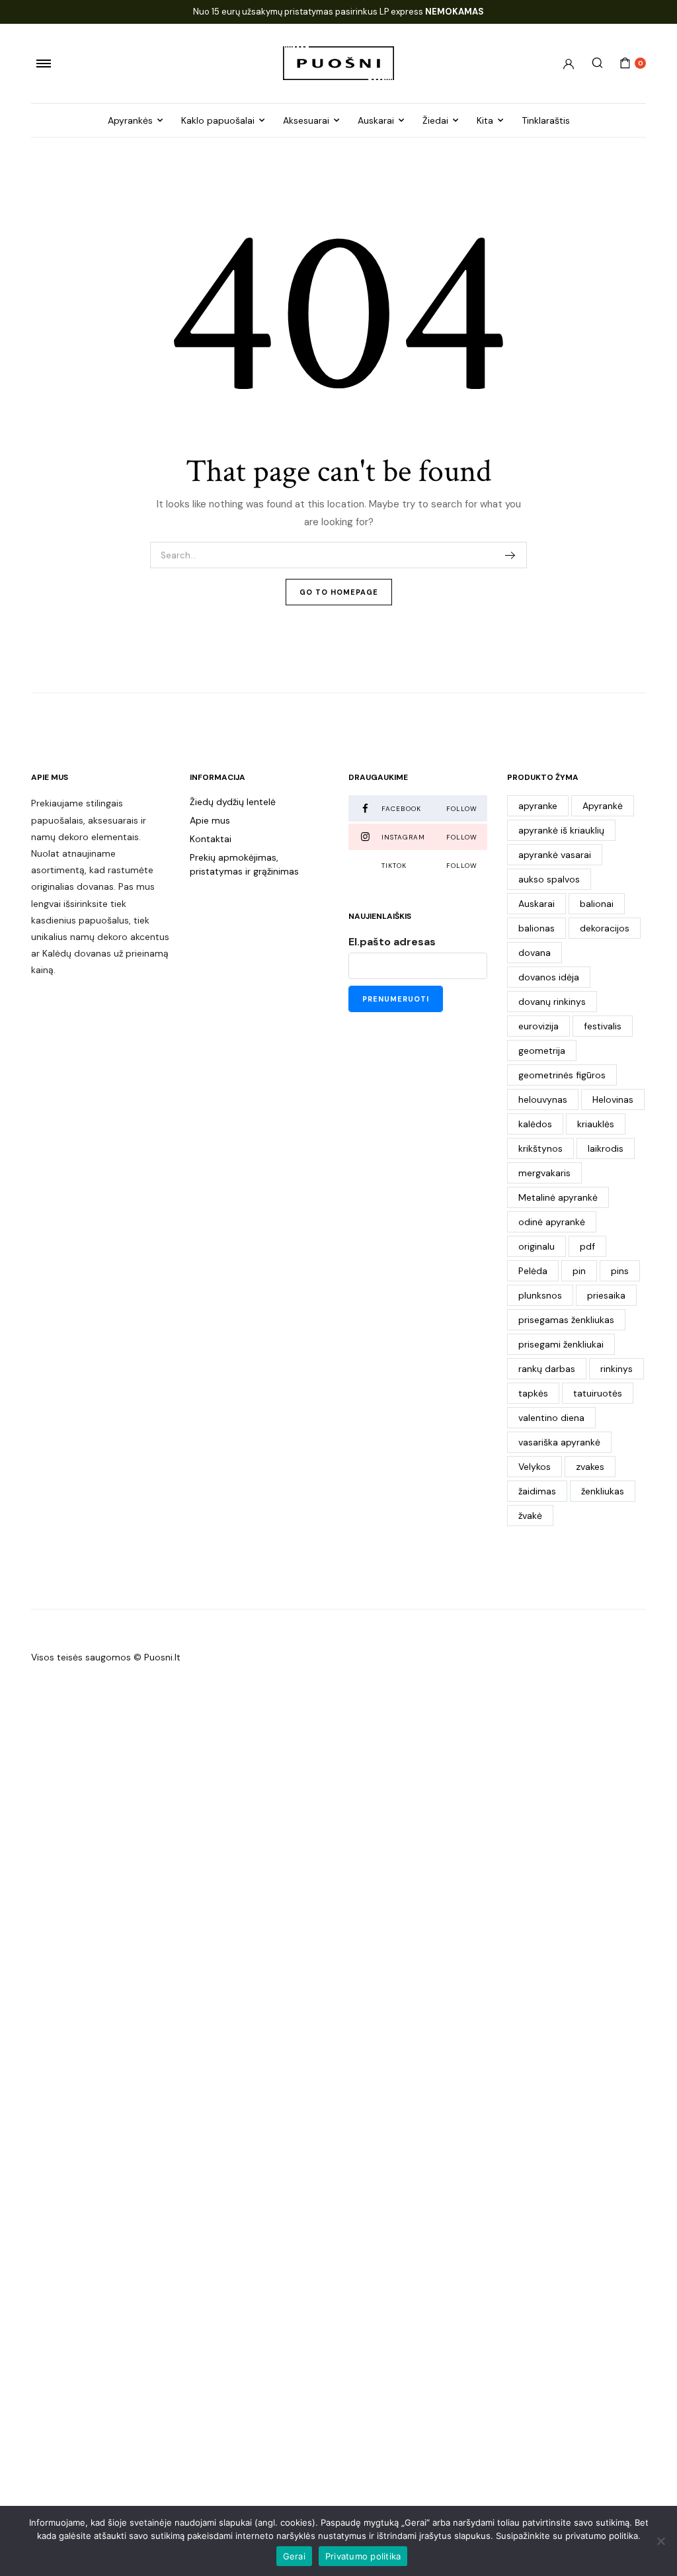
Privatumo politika (363, 2556)
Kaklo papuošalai (218, 120)
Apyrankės (130, 120)
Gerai (294, 2556)
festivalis (603, 1026)
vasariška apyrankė (559, 1442)
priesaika (606, 1295)
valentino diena (551, 1418)
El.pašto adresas (392, 942)
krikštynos (540, 1148)
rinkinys (617, 1369)
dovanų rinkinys (552, 1002)
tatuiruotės (598, 1393)
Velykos (535, 1467)
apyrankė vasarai (555, 855)
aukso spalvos (549, 879)
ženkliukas (603, 1491)
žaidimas (537, 1491)
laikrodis (606, 1148)
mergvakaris (544, 1173)
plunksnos (540, 1295)
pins (620, 1271)
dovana (535, 953)
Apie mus (210, 820)
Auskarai (376, 120)
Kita (485, 120)
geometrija (542, 1051)
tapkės (533, 1393)
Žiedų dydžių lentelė (233, 802)
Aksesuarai (306, 120)
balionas (537, 928)
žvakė (530, 1516)
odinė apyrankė (552, 1222)
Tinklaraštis (546, 120)
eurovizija (538, 1026)
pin (579, 1271)
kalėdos (535, 1124)
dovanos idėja (549, 977)
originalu (537, 1246)
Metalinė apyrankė (558, 1197)
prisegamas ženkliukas (566, 1320)
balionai (597, 904)
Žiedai (435, 120)
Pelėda (533, 1271)
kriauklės (596, 1124)
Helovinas (613, 1099)
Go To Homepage (339, 592)
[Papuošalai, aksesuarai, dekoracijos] (338, 63)
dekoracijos (605, 928)
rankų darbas (547, 1369)
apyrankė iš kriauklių (561, 830)
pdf (587, 1246)
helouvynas (543, 1099)
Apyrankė (603, 806)
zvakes (590, 1467)
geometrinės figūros (562, 1075)
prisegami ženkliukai (561, 1344)
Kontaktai (211, 839)
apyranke (538, 806)
